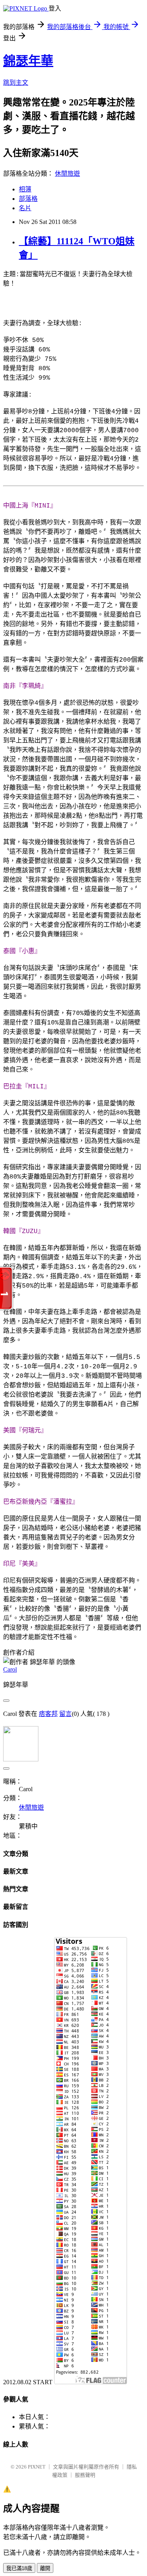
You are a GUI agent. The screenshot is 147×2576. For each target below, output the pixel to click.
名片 (25, 208)
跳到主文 (16, 83)
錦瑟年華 (28, 61)
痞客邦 (48, 1714)
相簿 (25, 189)
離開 (45, 2568)
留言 (65, 1714)
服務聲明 (85, 2475)
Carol (10, 1669)
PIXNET (37, 2467)
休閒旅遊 (67, 174)
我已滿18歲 (19, 2568)
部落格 (28, 199)
